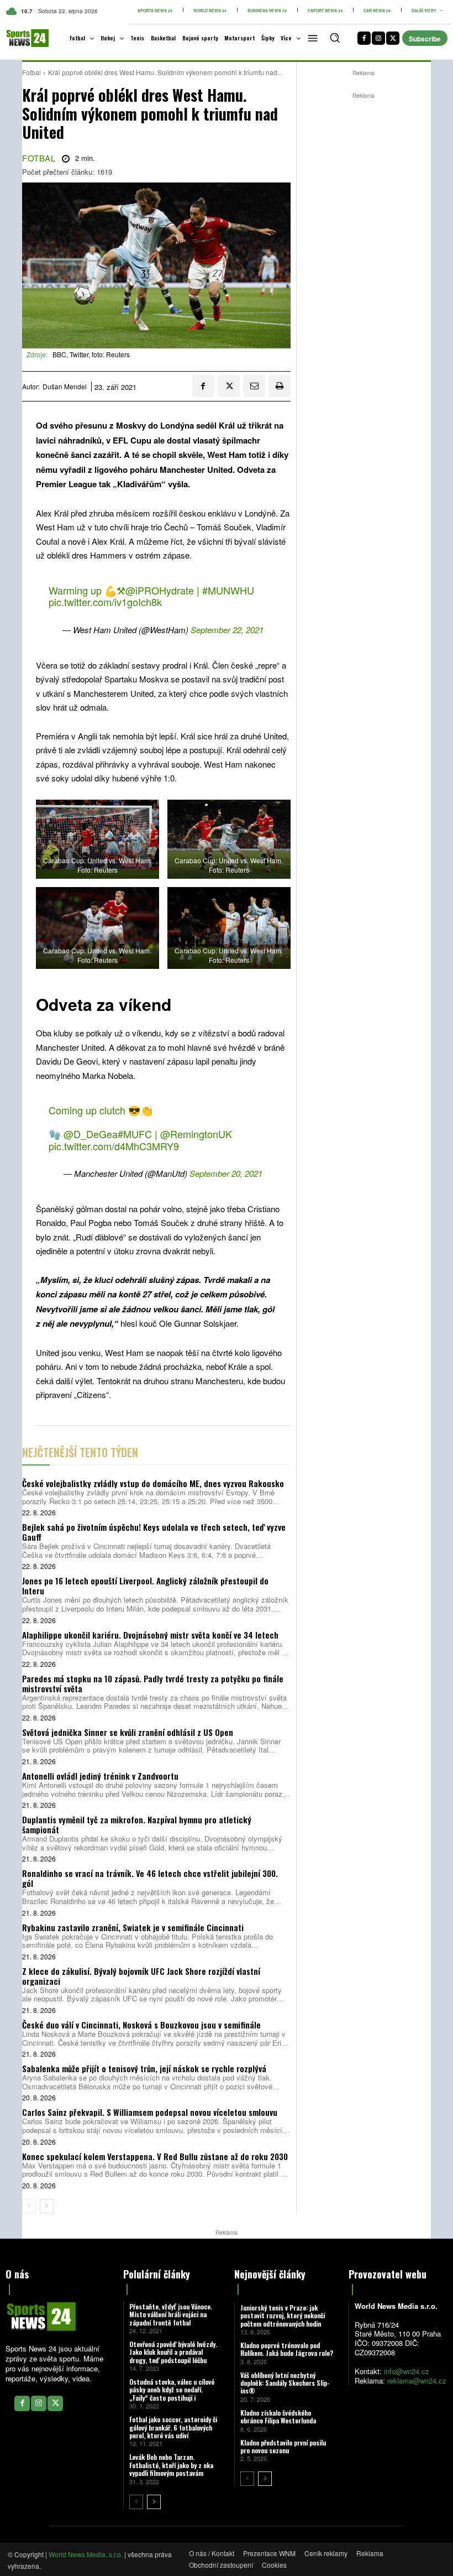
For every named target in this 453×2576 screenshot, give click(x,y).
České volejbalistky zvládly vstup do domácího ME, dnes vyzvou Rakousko (153, 1483)
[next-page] (47, 2206)
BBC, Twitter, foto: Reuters (91, 354)
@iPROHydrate (160, 590)
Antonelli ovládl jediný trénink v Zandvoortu (100, 1776)
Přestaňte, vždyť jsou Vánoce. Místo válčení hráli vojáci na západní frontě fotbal (171, 2314)
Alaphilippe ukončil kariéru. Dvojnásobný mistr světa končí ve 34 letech (150, 1635)
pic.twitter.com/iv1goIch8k (105, 602)
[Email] (254, 386)
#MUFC (135, 1134)
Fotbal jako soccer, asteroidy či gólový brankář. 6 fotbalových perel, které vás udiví (173, 2427)
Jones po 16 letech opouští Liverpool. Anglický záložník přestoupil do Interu (145, 1586)
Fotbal (31, 72)
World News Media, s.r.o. (86, 2554)
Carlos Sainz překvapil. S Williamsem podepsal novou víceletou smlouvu (150, 2112)
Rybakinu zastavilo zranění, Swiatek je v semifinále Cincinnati (133, 1927)
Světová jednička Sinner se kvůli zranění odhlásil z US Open (128, 1732)
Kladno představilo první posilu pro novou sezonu (283, 2446)
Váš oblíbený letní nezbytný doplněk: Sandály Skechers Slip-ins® (285, 2383)
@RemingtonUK (196, 1134)
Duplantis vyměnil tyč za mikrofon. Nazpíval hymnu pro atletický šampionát (137, 1824)
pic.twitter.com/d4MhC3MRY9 (114, 1146)
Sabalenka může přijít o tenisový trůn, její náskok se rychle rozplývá (144, 2068)
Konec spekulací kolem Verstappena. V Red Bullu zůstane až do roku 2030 (155, 2156)
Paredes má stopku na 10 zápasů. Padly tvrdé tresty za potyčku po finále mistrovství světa (153, 1683)
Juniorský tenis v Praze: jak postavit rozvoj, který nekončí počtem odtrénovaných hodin (283, 2316)
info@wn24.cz (407, 2371)
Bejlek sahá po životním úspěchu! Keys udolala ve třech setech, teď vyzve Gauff (154, 1532)
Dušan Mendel (65, 387)
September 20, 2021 (226, 1173)
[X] (393, 38)
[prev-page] (29, 2206)
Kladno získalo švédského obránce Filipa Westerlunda (278, 2416)
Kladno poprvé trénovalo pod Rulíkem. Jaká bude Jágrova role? (287, 2349)
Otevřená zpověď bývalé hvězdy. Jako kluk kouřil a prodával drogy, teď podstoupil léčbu (173, 2352)
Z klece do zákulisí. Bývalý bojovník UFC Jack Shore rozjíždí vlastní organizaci (141, 1976)
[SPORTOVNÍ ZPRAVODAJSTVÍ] (20, 38)
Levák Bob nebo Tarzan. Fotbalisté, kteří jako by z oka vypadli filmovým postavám (171, 2465)
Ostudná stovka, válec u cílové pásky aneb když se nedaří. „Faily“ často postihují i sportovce (172, 2394)
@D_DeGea (91, 1134)
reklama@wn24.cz (417, 2381)
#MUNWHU (228, 590)
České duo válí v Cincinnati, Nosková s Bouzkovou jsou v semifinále (141, 2025)
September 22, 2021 (227, 630)
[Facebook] (364, 38)
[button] (335, 38)
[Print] (280, 386)
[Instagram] (378, 38)
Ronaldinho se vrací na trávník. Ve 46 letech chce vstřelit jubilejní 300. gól (150, 1878)
